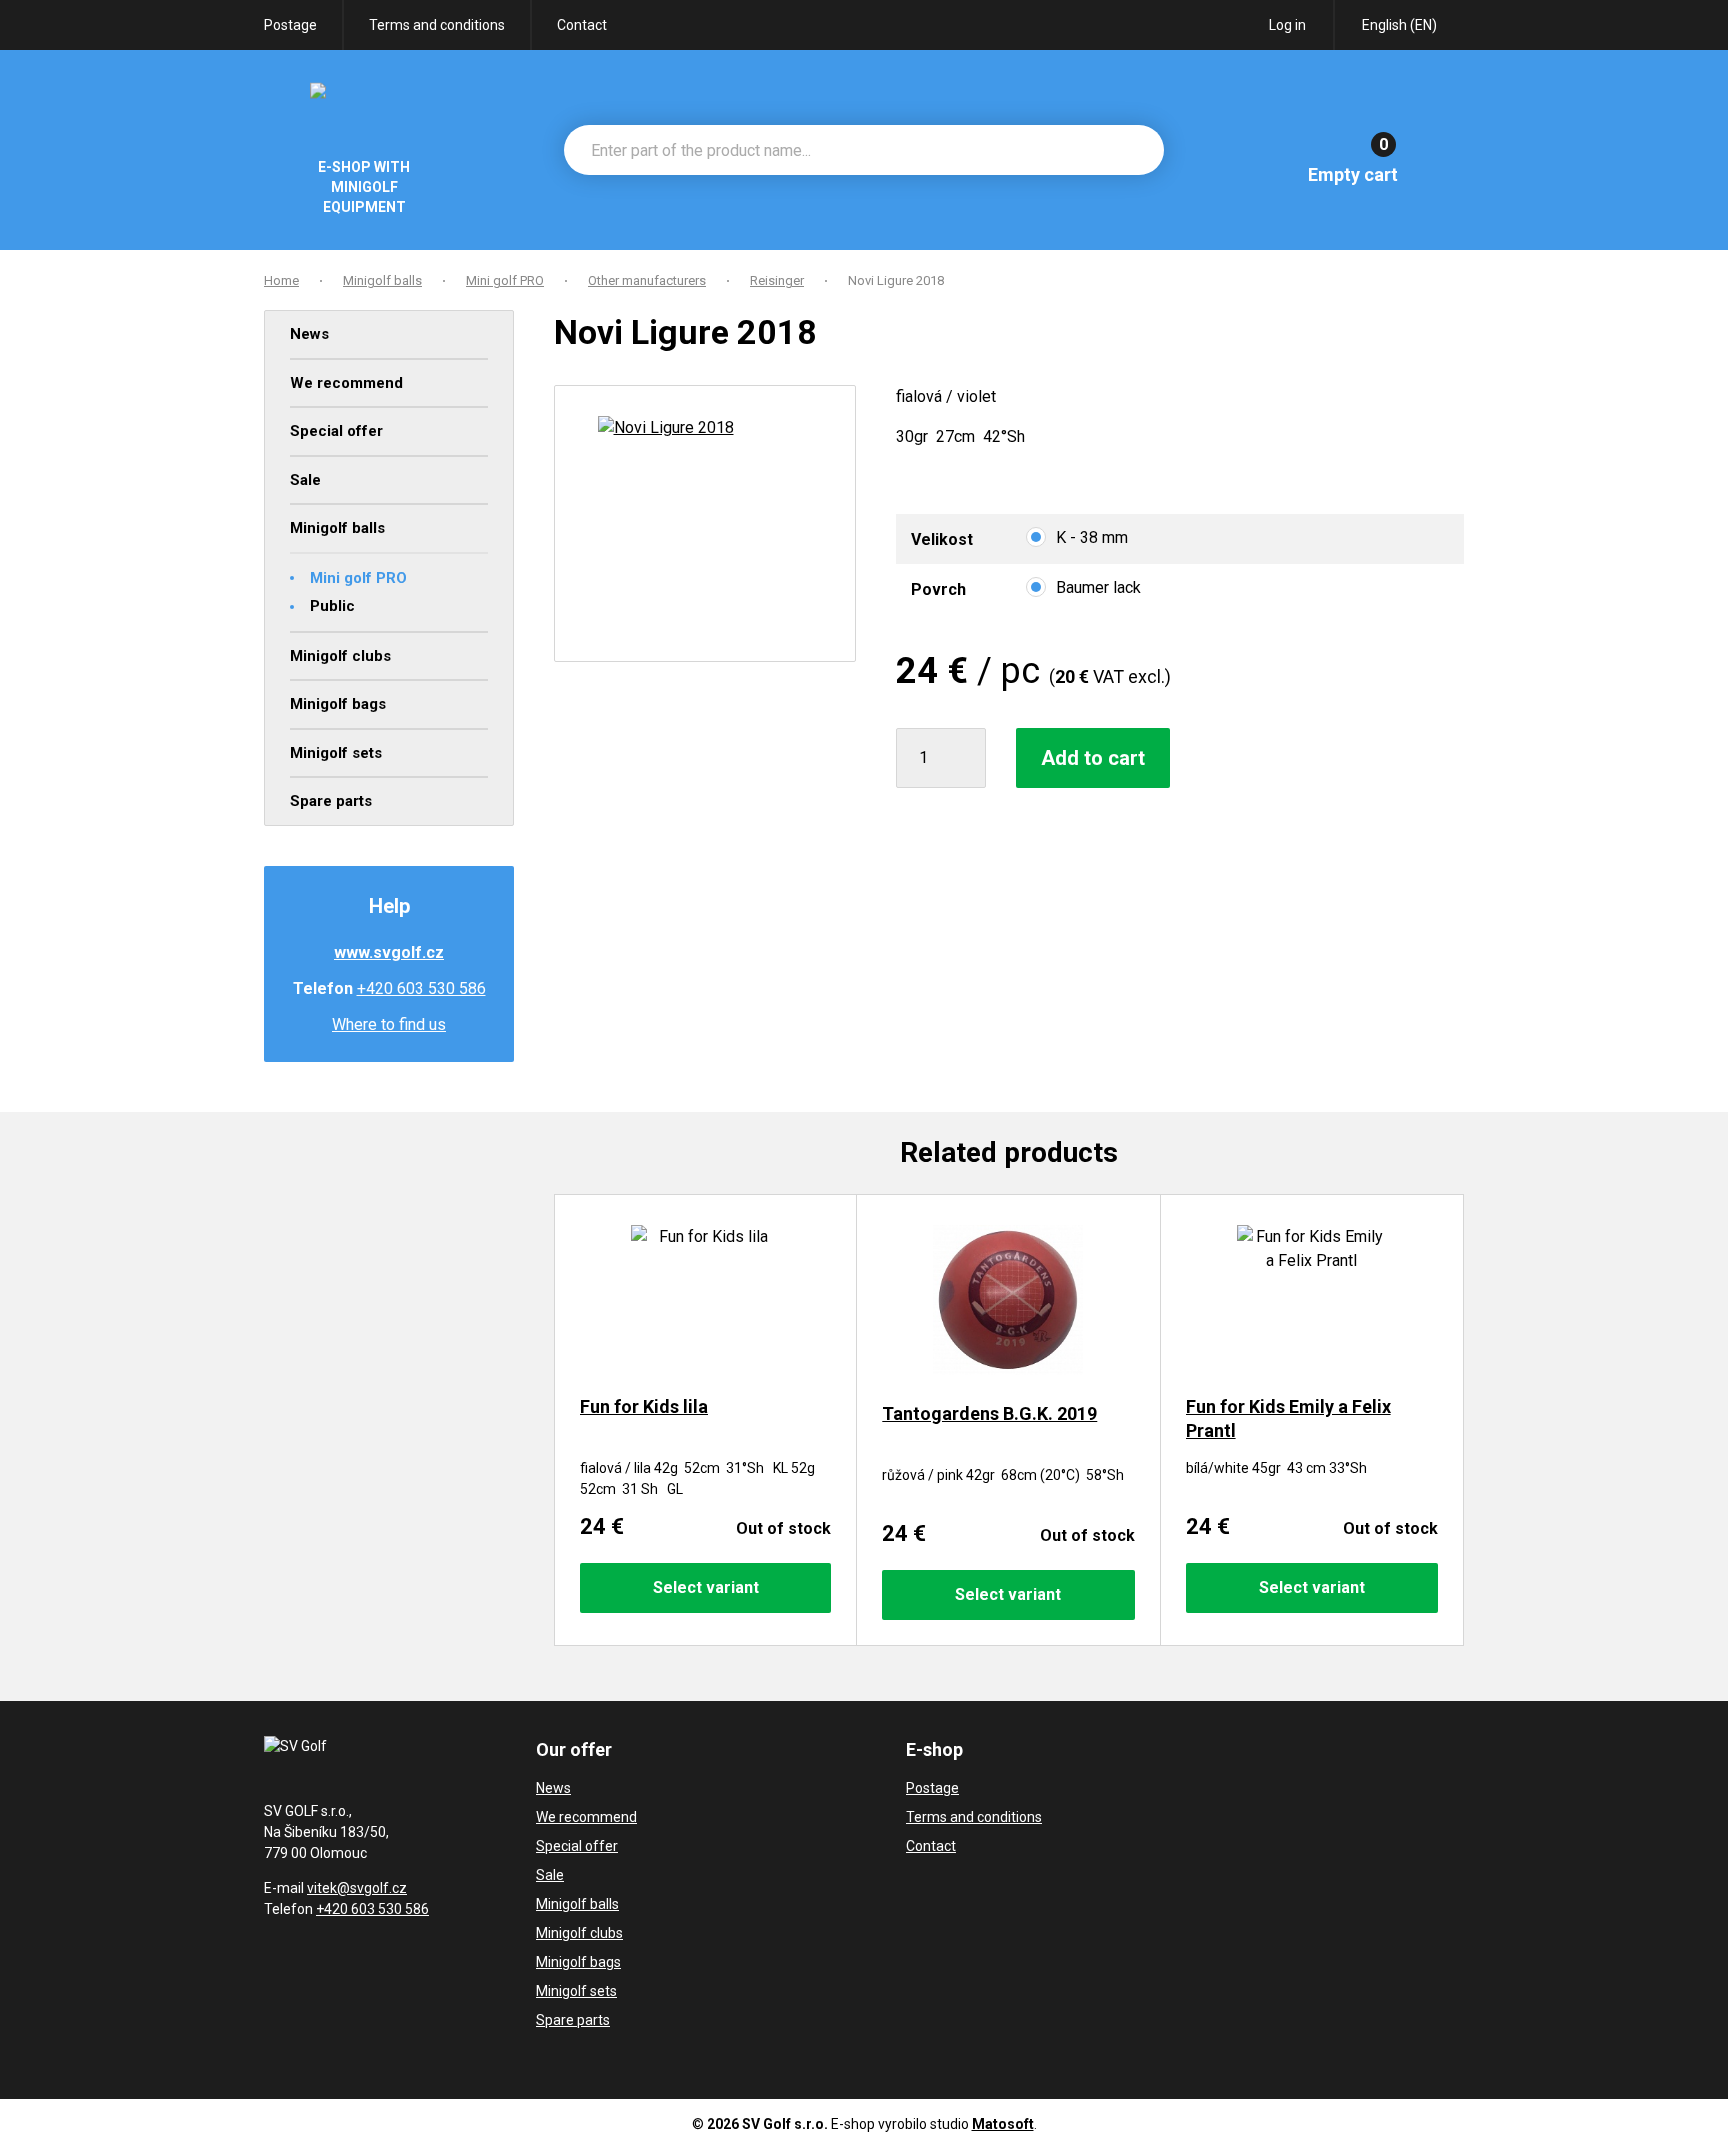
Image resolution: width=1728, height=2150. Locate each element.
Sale (305, 480)
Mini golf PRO (358, 578)
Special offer (336, 431)
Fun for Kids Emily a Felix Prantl (1288, 1418)
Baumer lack (1098, 587)
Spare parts (331, 801)
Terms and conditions (437, 25)
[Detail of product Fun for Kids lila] (705, 1300)
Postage (290, 25)
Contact (582, 25)
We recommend (346, 383)
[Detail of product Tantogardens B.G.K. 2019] (1008, 1303)
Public (332, 606)
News (309, 334)
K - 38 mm (1092, 537)
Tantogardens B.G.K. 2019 (989, 1413)
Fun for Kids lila (644, 1406)
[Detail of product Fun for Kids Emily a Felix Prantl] (1312, 1300)
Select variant (706, 1587)
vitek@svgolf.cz (357, 1888)
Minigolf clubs (340, 656)
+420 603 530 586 (421, 988)
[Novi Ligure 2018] (705, 523)
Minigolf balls (337, 528)
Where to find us (389, 1024)
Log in (1287, 25)
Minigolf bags (338, 704)
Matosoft (1003, 2124)
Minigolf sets (336, 753)
